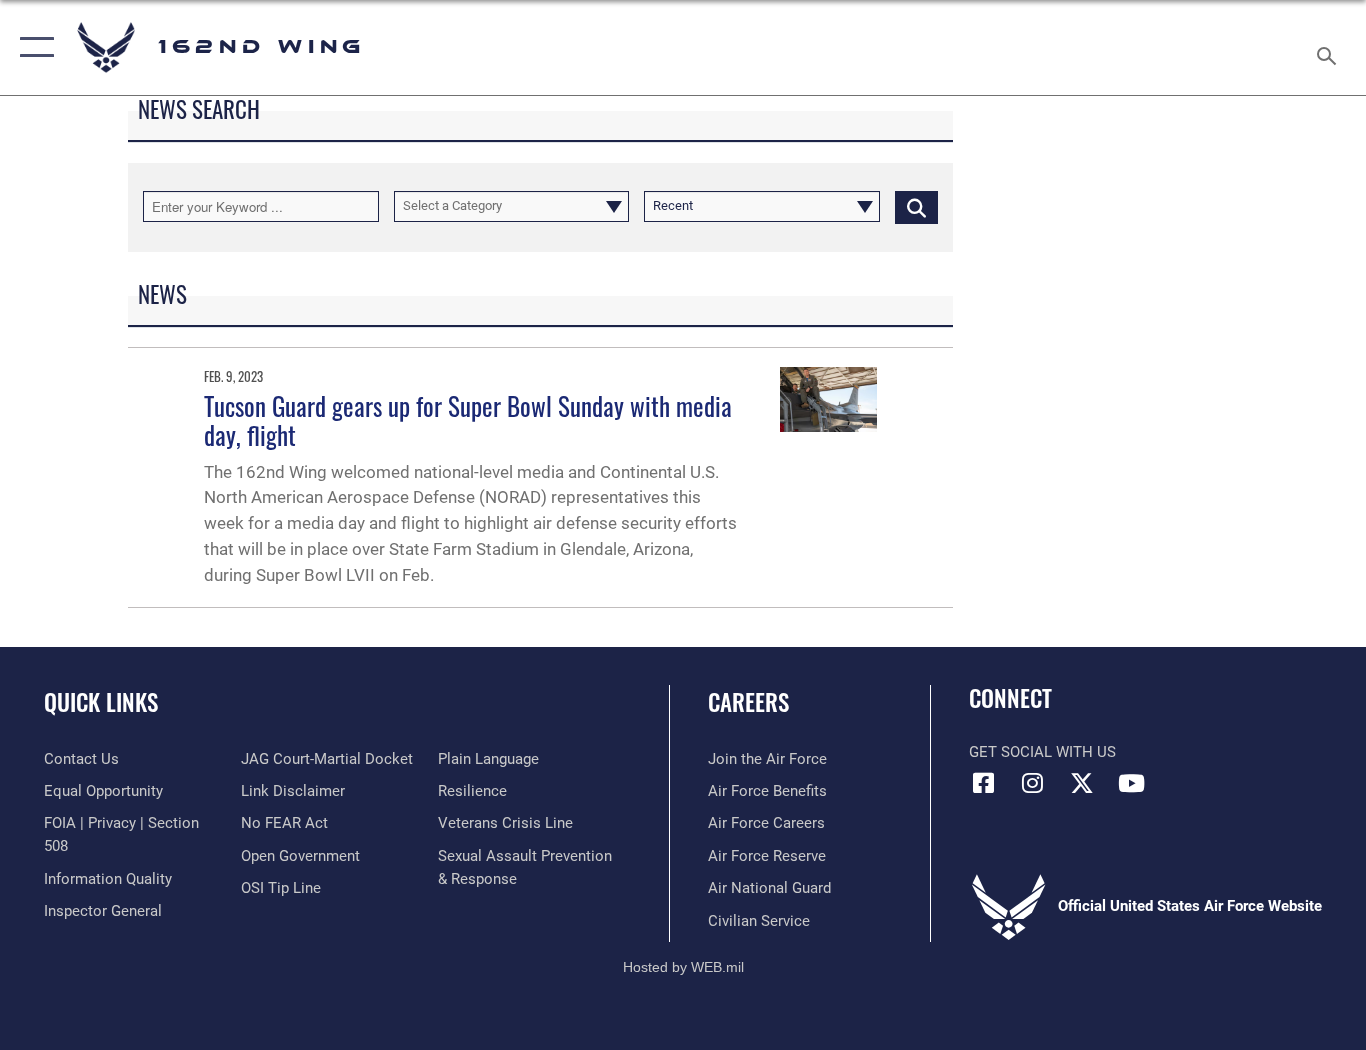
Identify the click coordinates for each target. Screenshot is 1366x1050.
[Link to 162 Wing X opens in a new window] (1082, 783)
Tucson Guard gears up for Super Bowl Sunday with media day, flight (468, 420)
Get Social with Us (1042, 752)
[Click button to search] (916, 206)
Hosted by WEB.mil (683, 967)
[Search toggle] (1330, 47)
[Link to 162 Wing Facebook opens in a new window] (984, 783)
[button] (32, 47)
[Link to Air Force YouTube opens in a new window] (1131, 783)
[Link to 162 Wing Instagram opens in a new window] (1033, 783)
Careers (748, 702)
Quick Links (101, 702)
